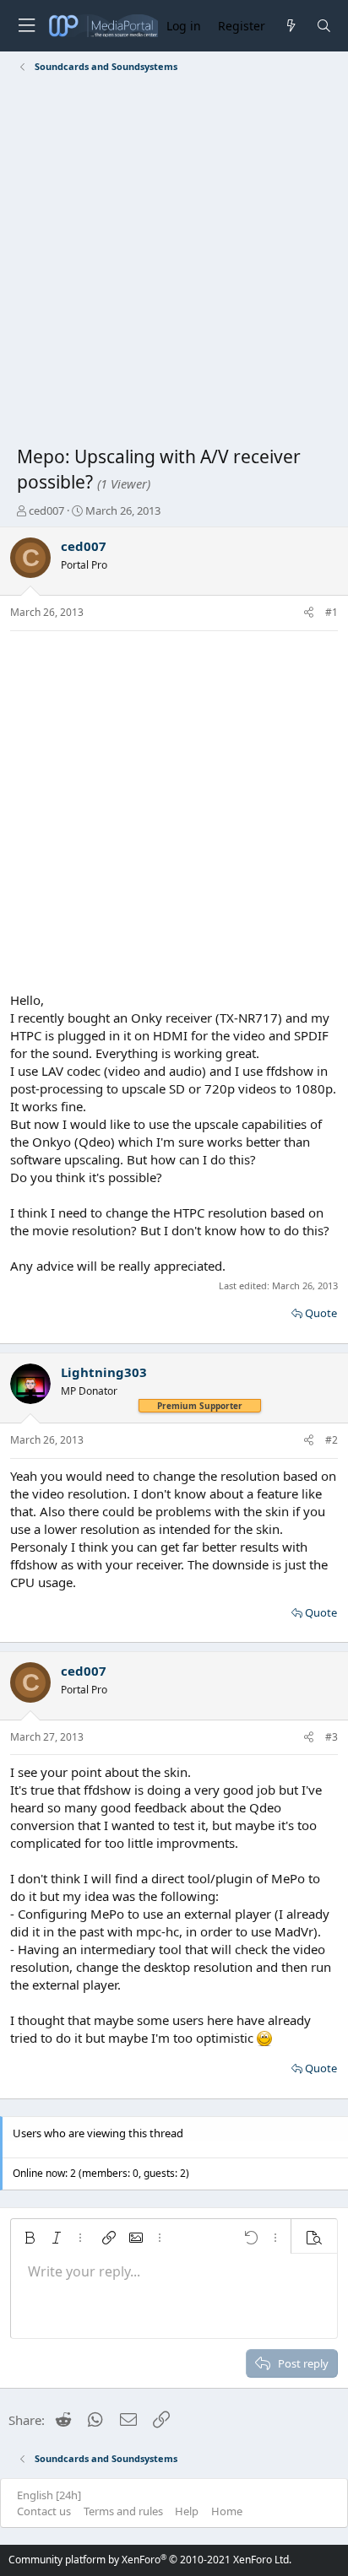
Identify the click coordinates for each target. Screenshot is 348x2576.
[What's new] (290, 26)
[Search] (324, 26)
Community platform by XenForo (150, 2560)
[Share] (309, 613)
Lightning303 (104, 1372)
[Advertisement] (174, 262)
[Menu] (26, 26)
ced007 (46, 510)
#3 (332, 1737)
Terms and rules (123, 2511)
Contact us (44, 2511)
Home (227, 2511)
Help (187, 2511)
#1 (332, 612)
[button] (30, 2238)
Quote (321, 1313)
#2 (332, 1440)
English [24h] (49, 2495)
